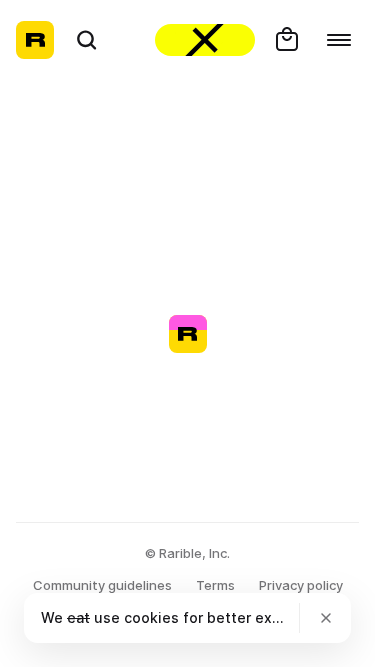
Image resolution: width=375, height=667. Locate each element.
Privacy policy (301, 585)
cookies (151, 617)
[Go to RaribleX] (205, 40)
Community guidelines (102, 585)
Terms (215, 585)
